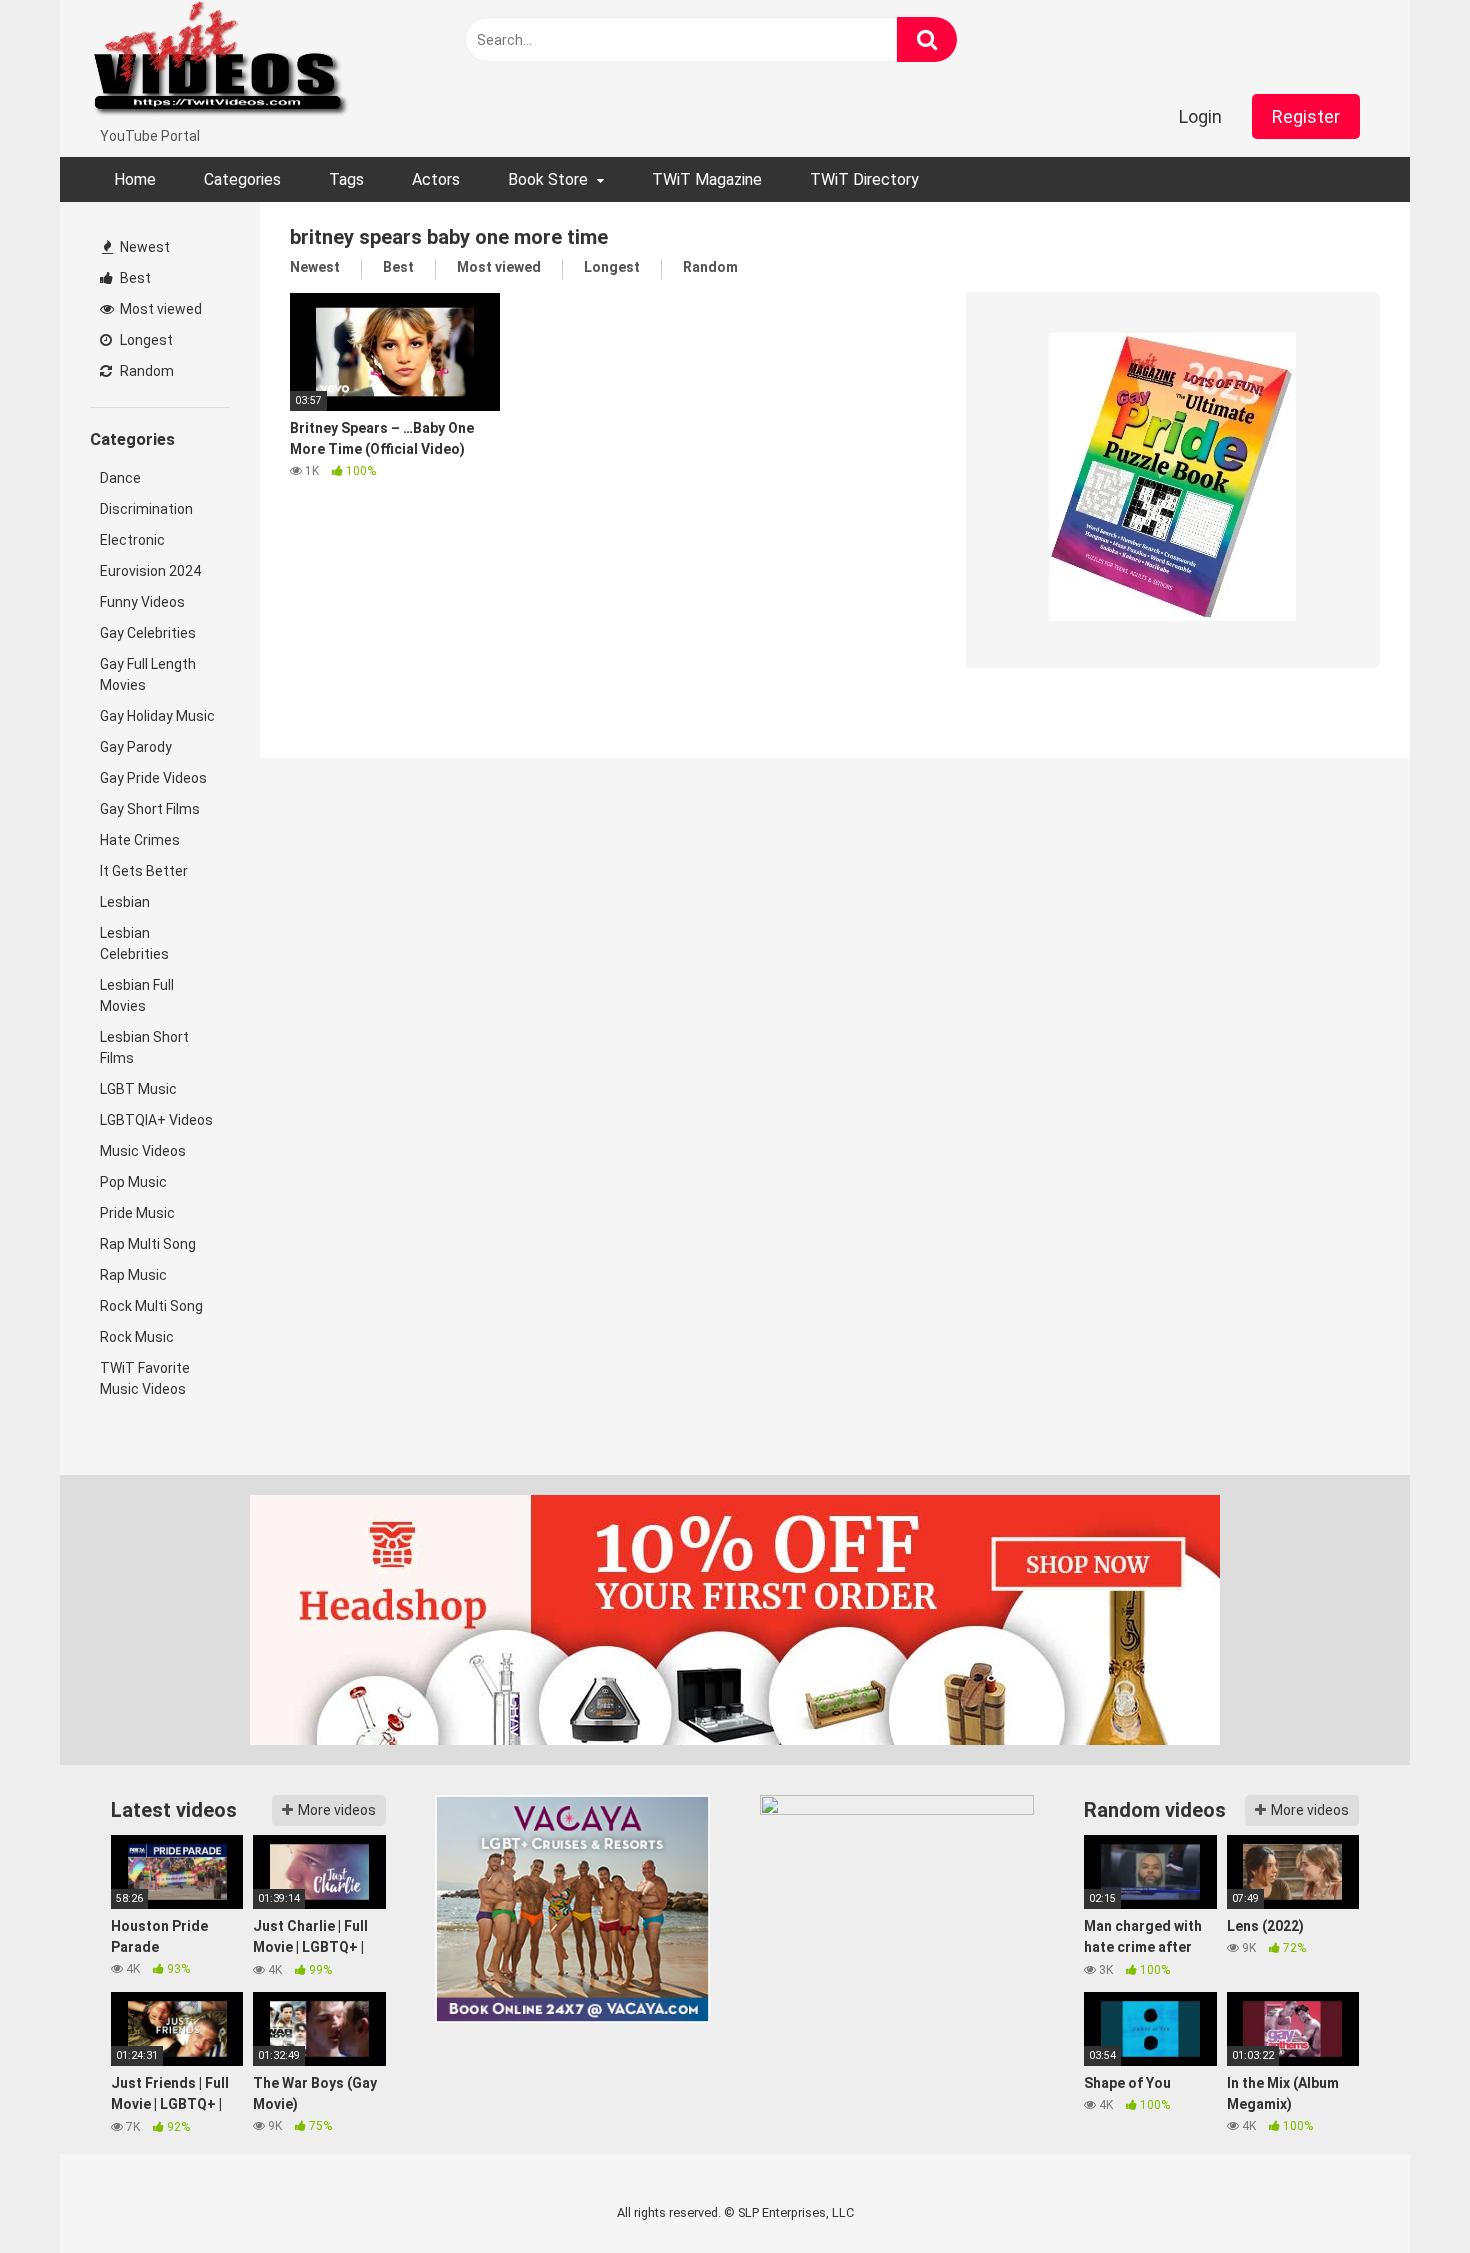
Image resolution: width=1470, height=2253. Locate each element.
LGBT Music (138, 1089)
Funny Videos (142, 602)
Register (1306, 116)
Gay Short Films (150, 809)
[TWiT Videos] (221, 63)
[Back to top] (1403, 2192)
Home (135, 179)
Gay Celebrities (148, 633)
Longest (145, 340)
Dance (120, 478)
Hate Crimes (140, 840)
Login (1200, 116)
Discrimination (146, 509)
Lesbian (125, 902)
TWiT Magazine (707, 179)
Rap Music (133, 1275)
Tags (346, 179)
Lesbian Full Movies (137, 995)
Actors (436, 179)
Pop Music (133, 1182)
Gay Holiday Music (157, 716)
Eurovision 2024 (150, 571)
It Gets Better (144, 871)
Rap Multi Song (148, 1244)
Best (134, 278)
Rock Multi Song (151, 1306)
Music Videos (143, 1151)
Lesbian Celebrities (134, 943)
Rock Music (137, 1337)
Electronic (132, 540)
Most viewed (159, 309)
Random (145, 371)
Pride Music (137, 1213)
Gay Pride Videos (153, 778)
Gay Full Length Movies (148, 674)
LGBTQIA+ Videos (156, 1120)
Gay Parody (136, 747)
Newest (143, 247)
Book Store (548, 179)
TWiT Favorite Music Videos (145, 1378)
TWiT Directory (864, 179)
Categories (242, 179)
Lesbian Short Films (144, 1047)
